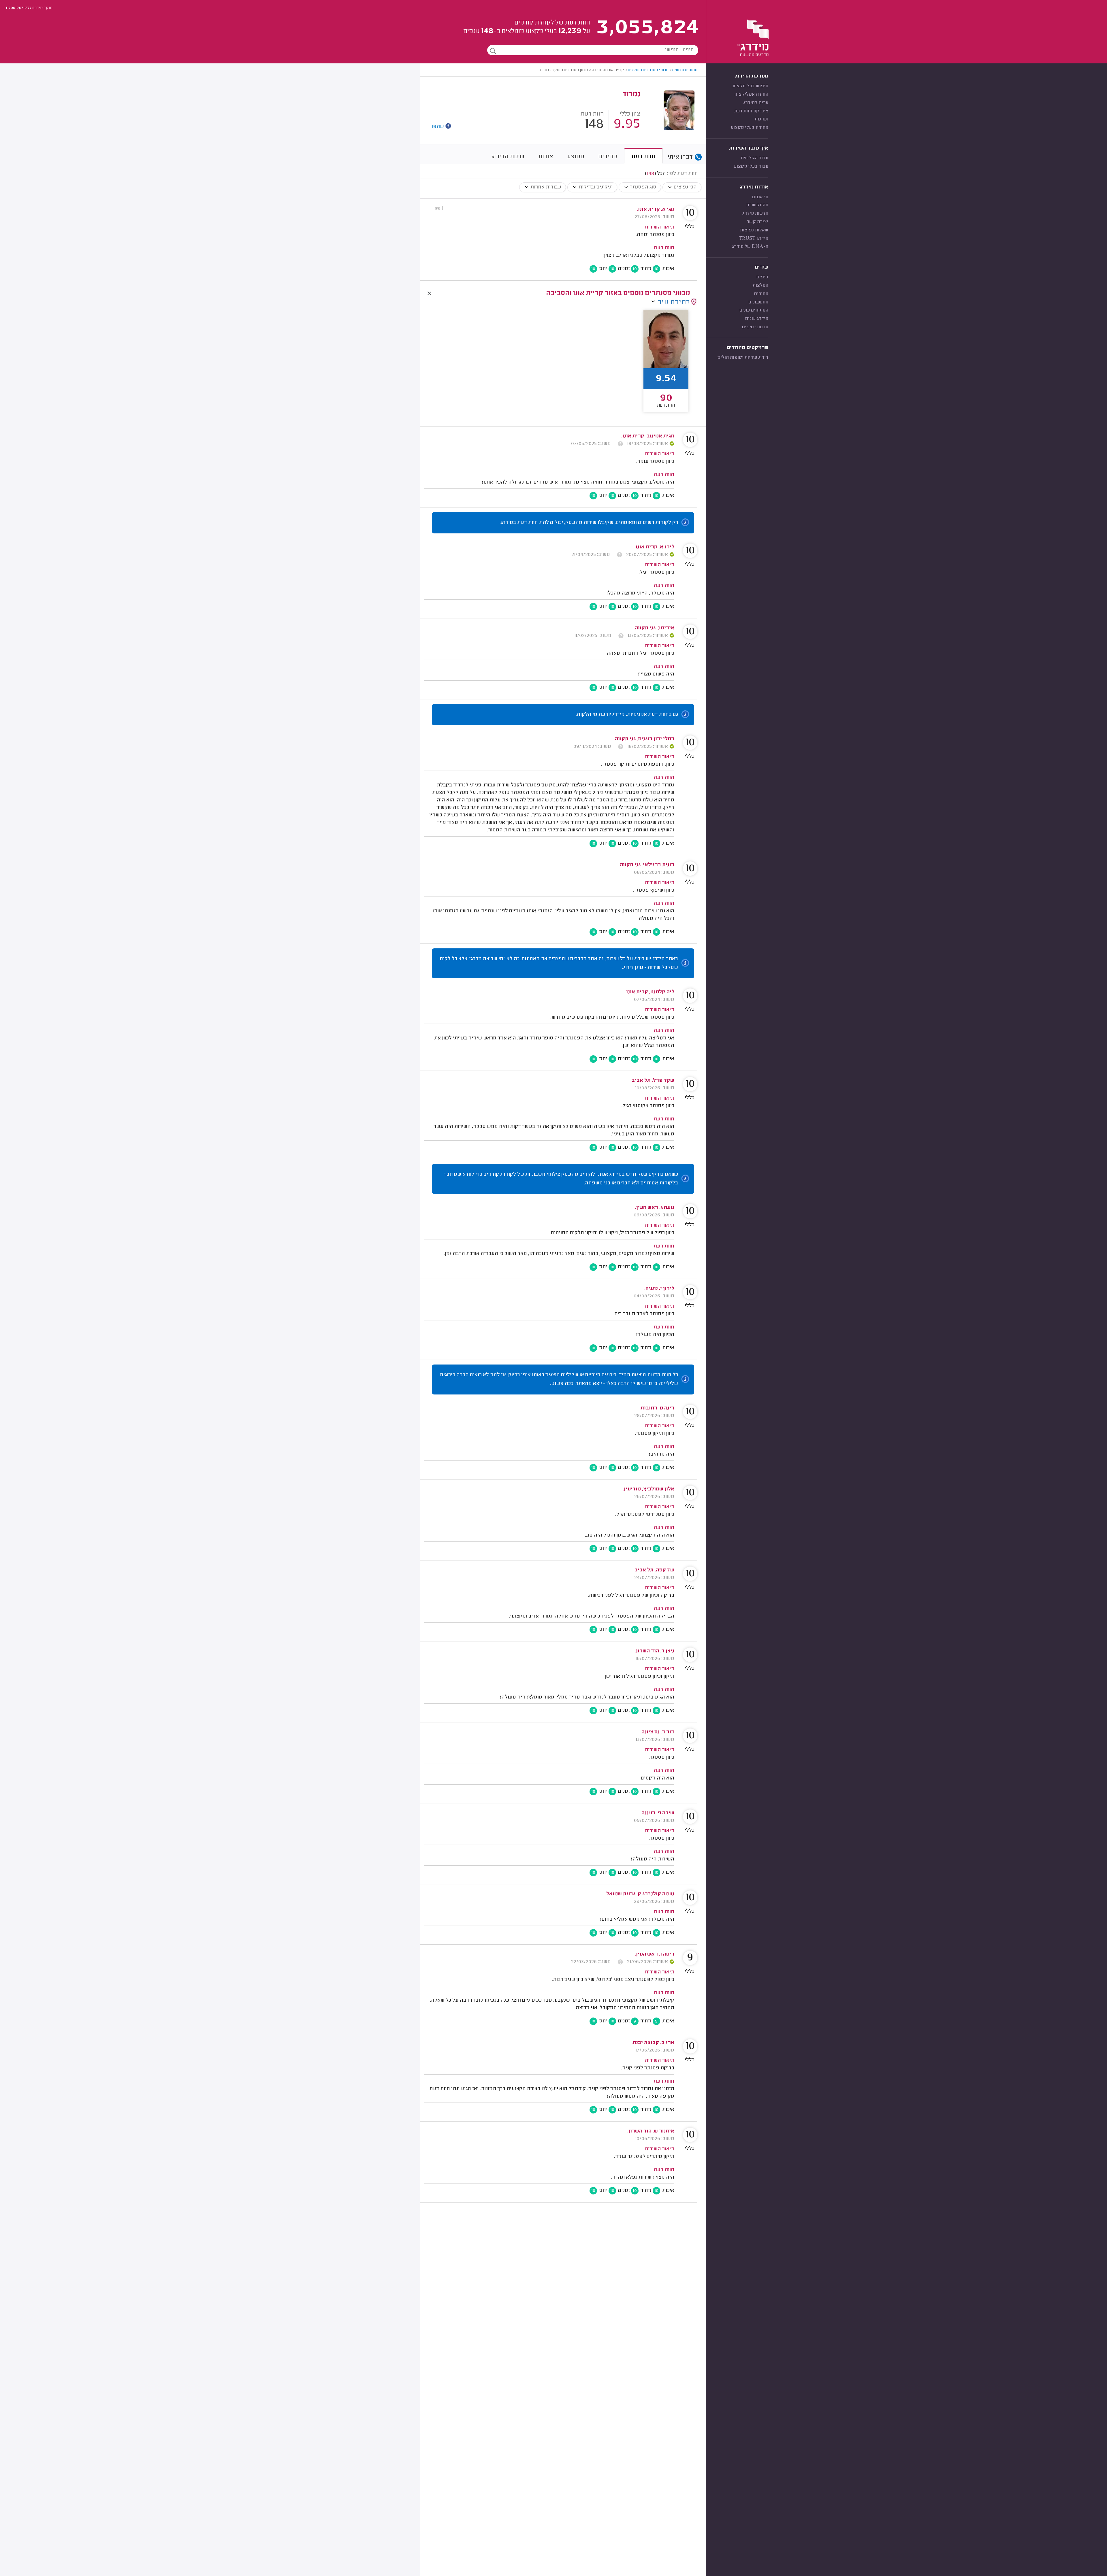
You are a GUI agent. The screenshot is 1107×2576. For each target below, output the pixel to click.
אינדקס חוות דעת (751, 111)
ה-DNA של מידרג (750, 247)
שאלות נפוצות (754, 230)
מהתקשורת (757, 205)
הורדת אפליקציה (751, 95)
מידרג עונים (757, 319)
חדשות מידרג (755, 214)
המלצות (760, 286)
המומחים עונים (754, 310)
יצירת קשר (757, 222)
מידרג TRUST (753, 239)
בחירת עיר (674, 303)
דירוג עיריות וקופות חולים (743, 358)
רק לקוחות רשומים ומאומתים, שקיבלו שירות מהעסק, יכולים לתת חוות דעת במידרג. (589, 523)
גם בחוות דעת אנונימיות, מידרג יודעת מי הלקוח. (627, 715)
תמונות (761, 119)
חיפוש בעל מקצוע (750, 86)
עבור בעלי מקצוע (751, 167)
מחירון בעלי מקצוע (750, 128)
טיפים (762, 277)
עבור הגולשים (755, 158)
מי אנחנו (760, 197)
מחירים (761, 294)
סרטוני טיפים (755, 327)
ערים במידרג (756, 103)
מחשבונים (758, 302)
